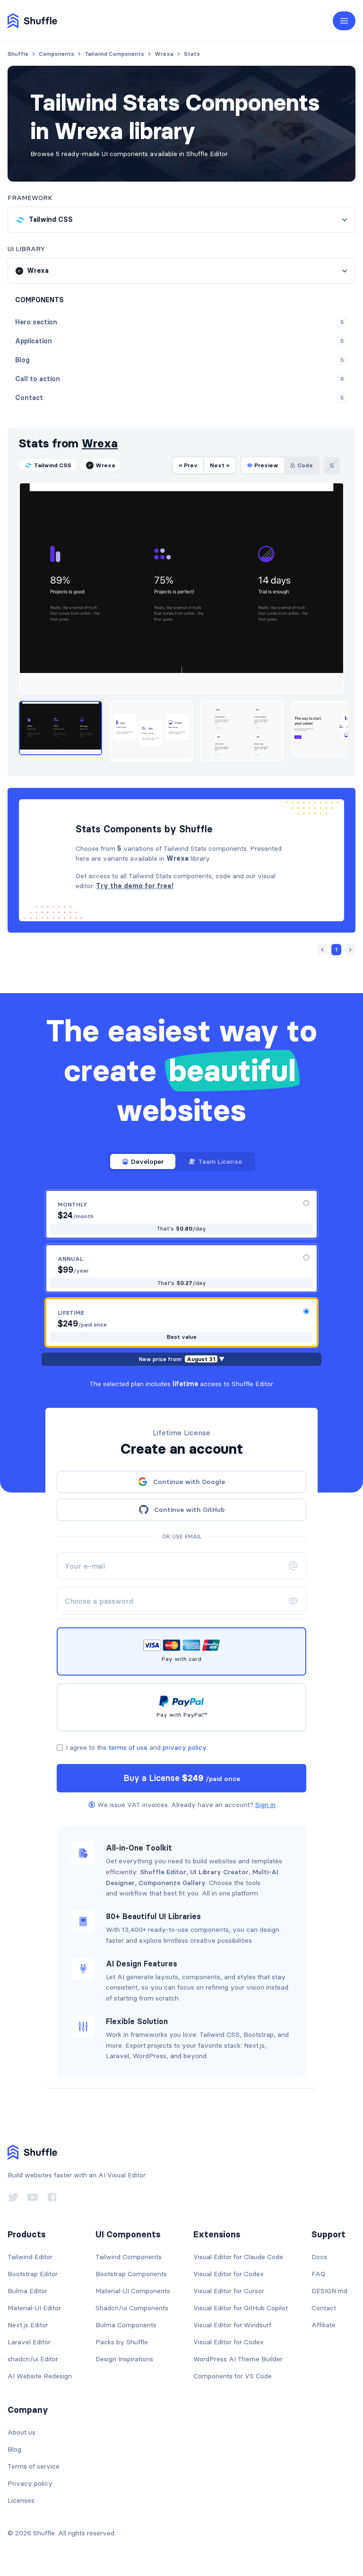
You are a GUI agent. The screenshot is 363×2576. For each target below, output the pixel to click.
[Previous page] (322, 950)
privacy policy (184, 1747)
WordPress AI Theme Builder (238, 2359)
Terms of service (34, 2466)
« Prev (188, 465)
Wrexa (100, 443)
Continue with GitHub (189, 1510)
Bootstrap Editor (33, 2274)
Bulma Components (126, 2325)
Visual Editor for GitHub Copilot (241, 2308)
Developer (147, 1161)
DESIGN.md (329, 2291)
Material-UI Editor (34, 2308)
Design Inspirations (124, 2359)
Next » (220, 465)
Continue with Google (189, 1482)
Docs (319, 2257)
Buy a (182, 1778)
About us (22, 2432)
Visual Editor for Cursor (229, 2291)
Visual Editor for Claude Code (238, 2257)
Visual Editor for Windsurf (232, 2325)
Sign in (265, 1805)
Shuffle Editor (163, 1872)
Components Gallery (172, 1883)
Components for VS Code (233, 2376)
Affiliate (324, 2325)
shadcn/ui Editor (33, 2359)
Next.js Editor (28, 2325)
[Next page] (350, 950)
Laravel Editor (29, 2342)
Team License (220, 1161)
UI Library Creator (219, 1872)
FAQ (318, 2274)
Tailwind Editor (30, 2257)
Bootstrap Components (131, 2274)
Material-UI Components (133, 2291)
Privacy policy (30, 2483)
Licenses (21, 2500)
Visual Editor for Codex (229, 2274)
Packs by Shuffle (122, 2342)
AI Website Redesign (40, 2376)
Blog (14, 2449)
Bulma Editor (27, 2291)
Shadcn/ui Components (132, 2308)
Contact (324, 2308)
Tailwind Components (129, 2257)
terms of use (128, 1747)
